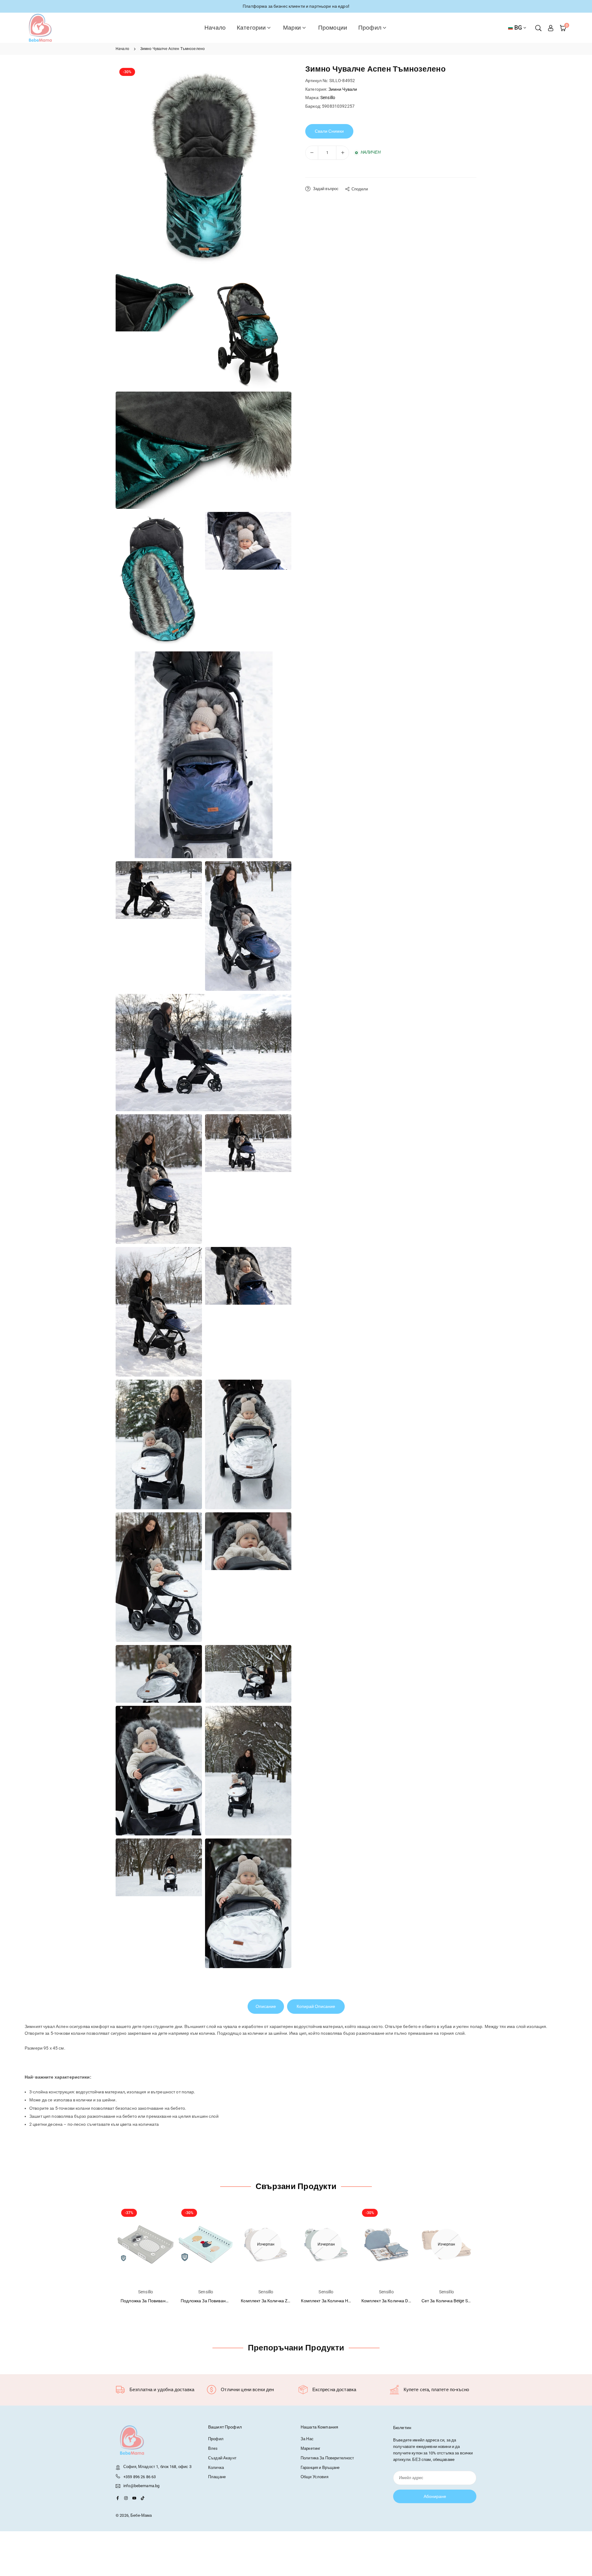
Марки (292, 28)
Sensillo (328, 98)
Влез (213, 2448)
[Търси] (538, 28)
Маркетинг (310, 2448)
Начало (215, 28)
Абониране (435, 2496)
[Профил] (551, 28)
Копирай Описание (316, 2006)
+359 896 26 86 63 (140, 2477)
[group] (203, 168)
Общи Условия (314, 2477)
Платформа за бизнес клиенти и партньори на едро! (296, 6)
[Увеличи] (343, 153)
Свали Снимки (329, 131)
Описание (266, 2006)
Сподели (360, 189)
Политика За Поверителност (327, 2458)
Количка (216, 2468)
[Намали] (312, 153)
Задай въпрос (325, 189)
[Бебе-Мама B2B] (40, 27)
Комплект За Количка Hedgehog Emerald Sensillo (349, 2301)
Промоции (333, 28)
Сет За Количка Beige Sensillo (451, 2301)
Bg (518, 28)
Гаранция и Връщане (320, 2468)
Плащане (217, 2477)
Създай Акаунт (222, 2458)
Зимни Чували (343, 89)
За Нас (307, 2439)
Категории (251, 28)
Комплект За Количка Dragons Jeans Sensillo (406, 2301)
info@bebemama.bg (141, 2486)
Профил (370, 28)
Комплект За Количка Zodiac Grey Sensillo (282, 2301)
